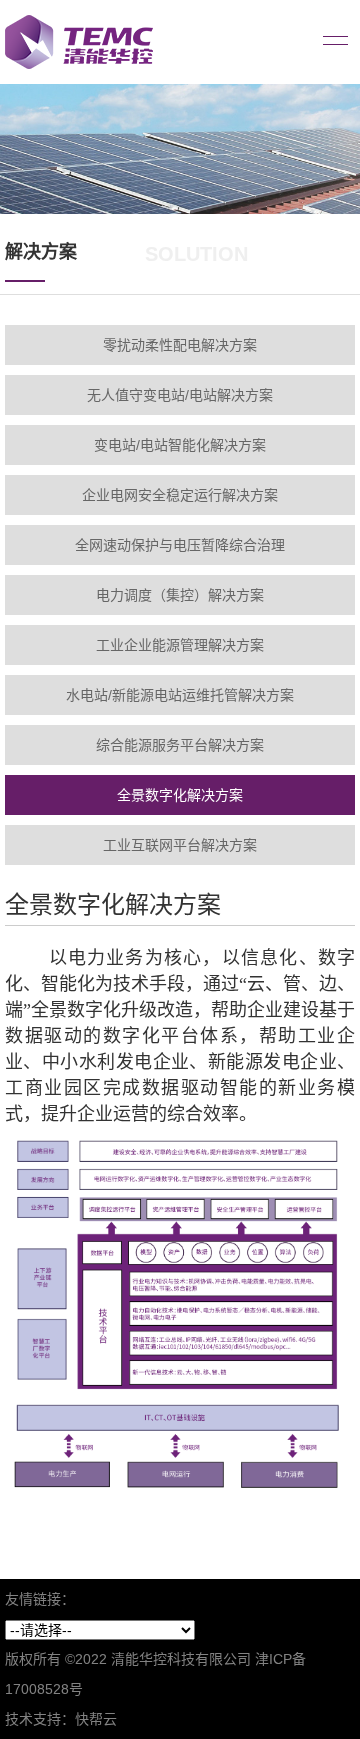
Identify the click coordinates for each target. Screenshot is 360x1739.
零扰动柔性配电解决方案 (180, 345)
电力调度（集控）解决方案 (180, 595)
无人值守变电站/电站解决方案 (180, 395)
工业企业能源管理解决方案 (180, 645)
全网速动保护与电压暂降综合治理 (180, 545)
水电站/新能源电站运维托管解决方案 (180, 695)
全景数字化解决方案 (180, 795)
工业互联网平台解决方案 (180, 845)
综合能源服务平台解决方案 (180, 745)
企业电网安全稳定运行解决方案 (180, 495)
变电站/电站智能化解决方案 (180, 445)
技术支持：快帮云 (61, 1719)
